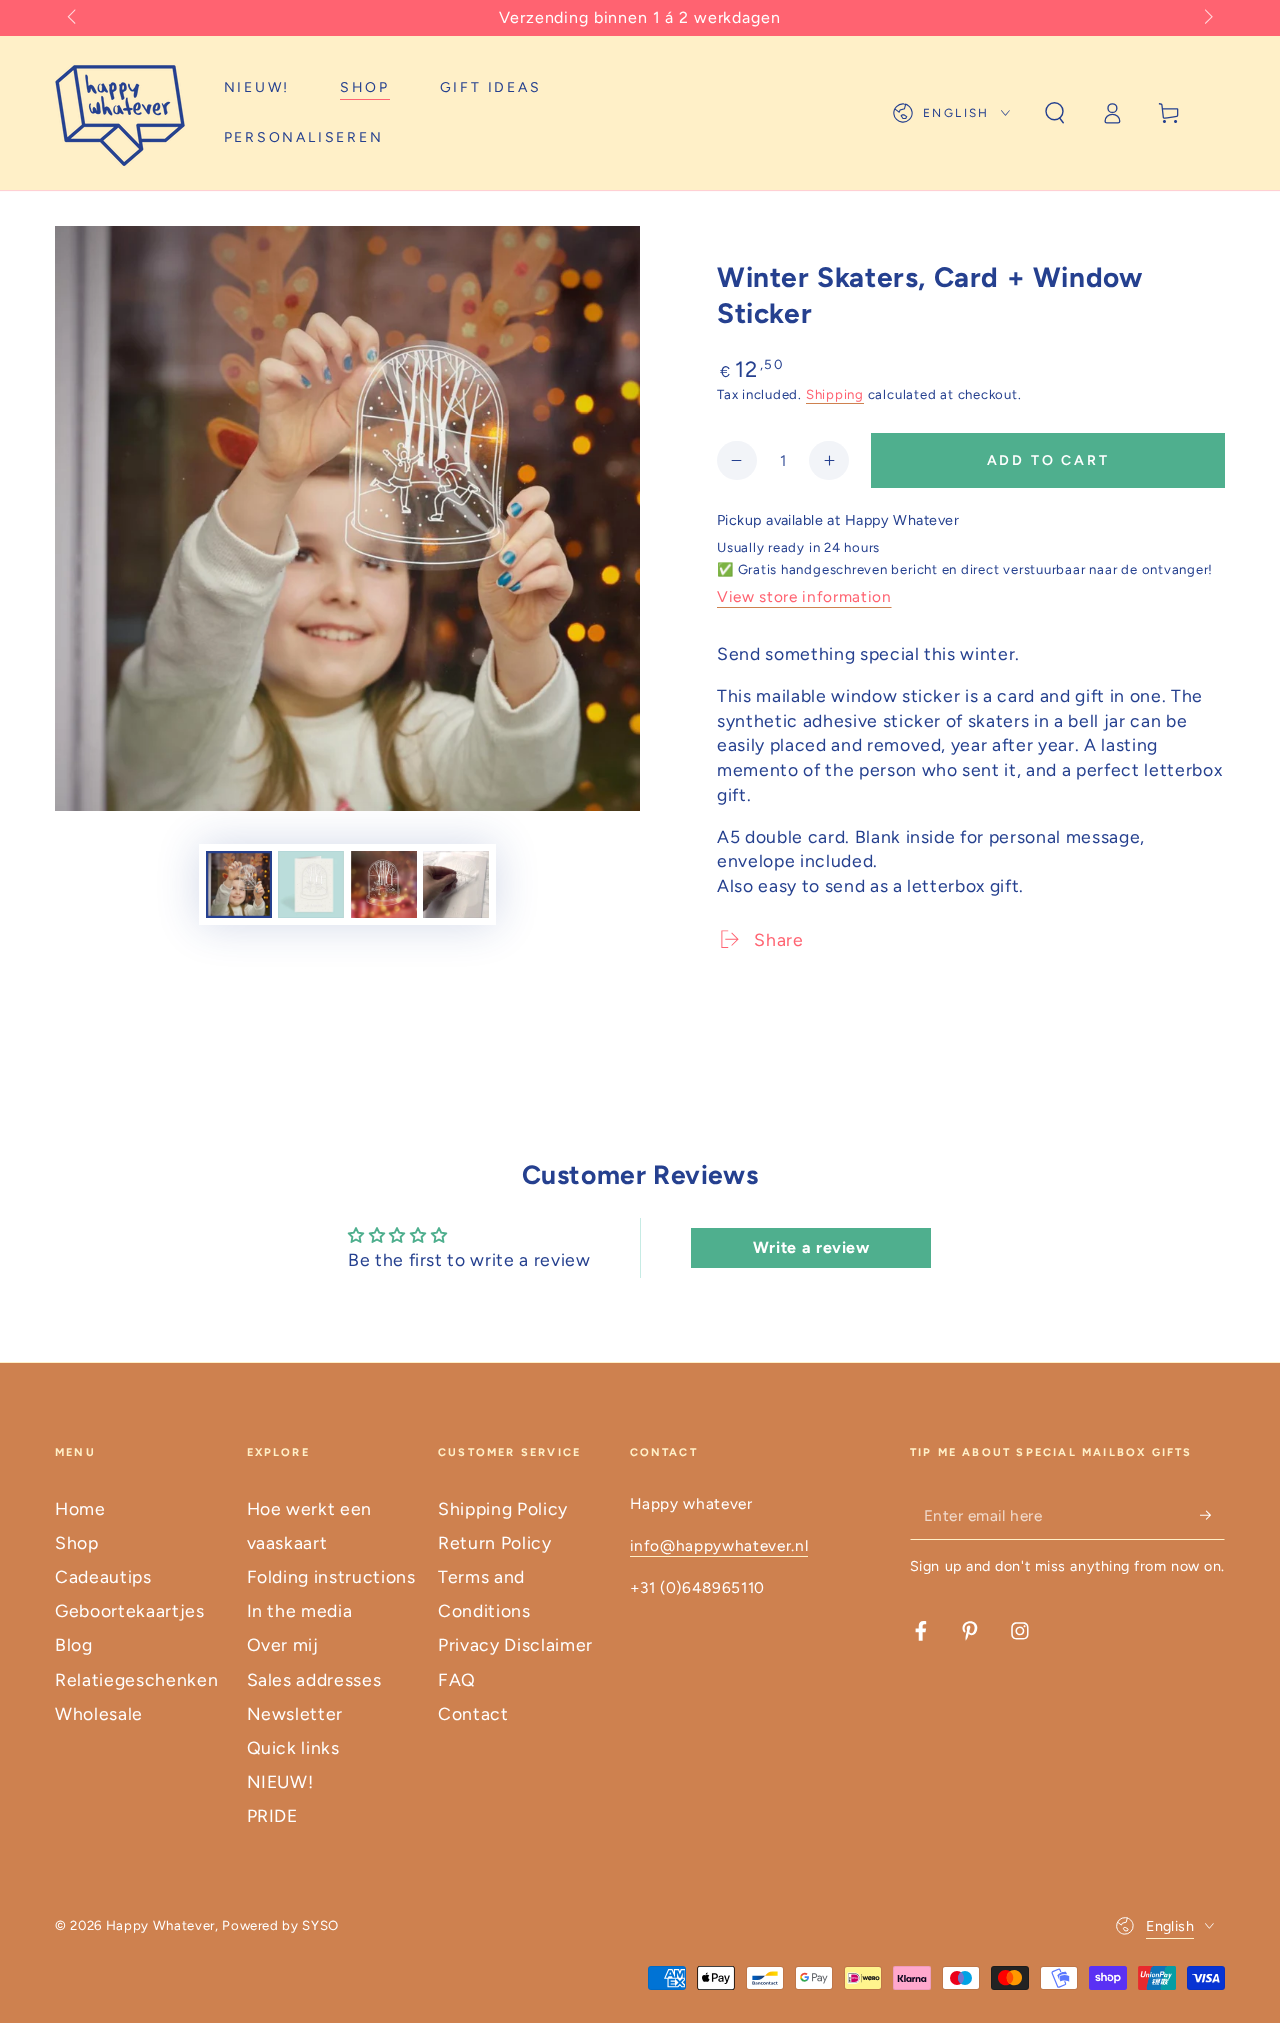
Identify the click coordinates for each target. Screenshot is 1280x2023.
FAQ (457, 1679)
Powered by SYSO (280, 1925)
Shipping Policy (503, 1508)
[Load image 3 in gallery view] (384, 884)
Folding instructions (331, 1576)
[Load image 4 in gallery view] (456, 884)
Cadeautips (103, 1576)
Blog (74, 1644)
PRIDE (272, 1815)
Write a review (811, 1247)
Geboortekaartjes (130, 1610)
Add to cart (1048, 460)
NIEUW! (280, 1781)
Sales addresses (314, 1679)
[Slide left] (73, 18)
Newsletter (295, 1713)
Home (80, 1508)
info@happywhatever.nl (719, 1545)
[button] (1054, 113)
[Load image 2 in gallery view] (311, 884)
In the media (300, 1610)
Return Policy (495, 1542)
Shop (77, 1542)
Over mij (283, 1644)
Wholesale (99, 1713)
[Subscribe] (1212, 1515)
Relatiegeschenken (136, 1679)
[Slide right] (1206, 18)
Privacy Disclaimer (515, 1644)
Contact (473, 1713)
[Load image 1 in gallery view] (239, 884)
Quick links (293, 1747)
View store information (804, 596)
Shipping (835, 394)
